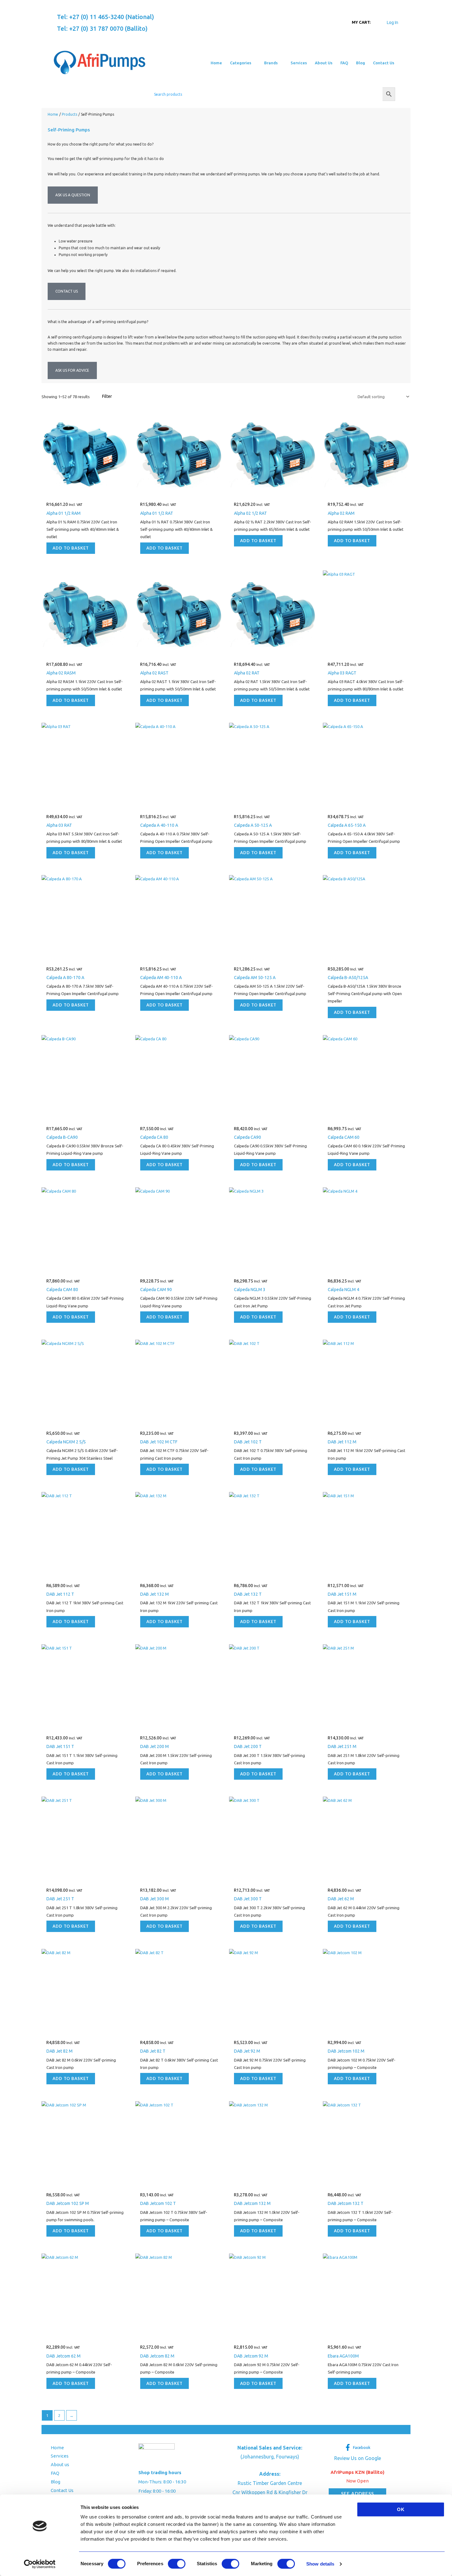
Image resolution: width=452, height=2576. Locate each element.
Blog (56, 2482)
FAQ (55, 2473)
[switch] (177, 2564)
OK (401, 2509)
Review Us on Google (358, 2458)
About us (60, 2464)
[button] (254, 63)
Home (57, 2448)
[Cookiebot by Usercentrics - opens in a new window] (40, 2564)
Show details (320, 2564)
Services (60, 2456)
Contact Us (62, 2490)
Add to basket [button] (71, 548)
